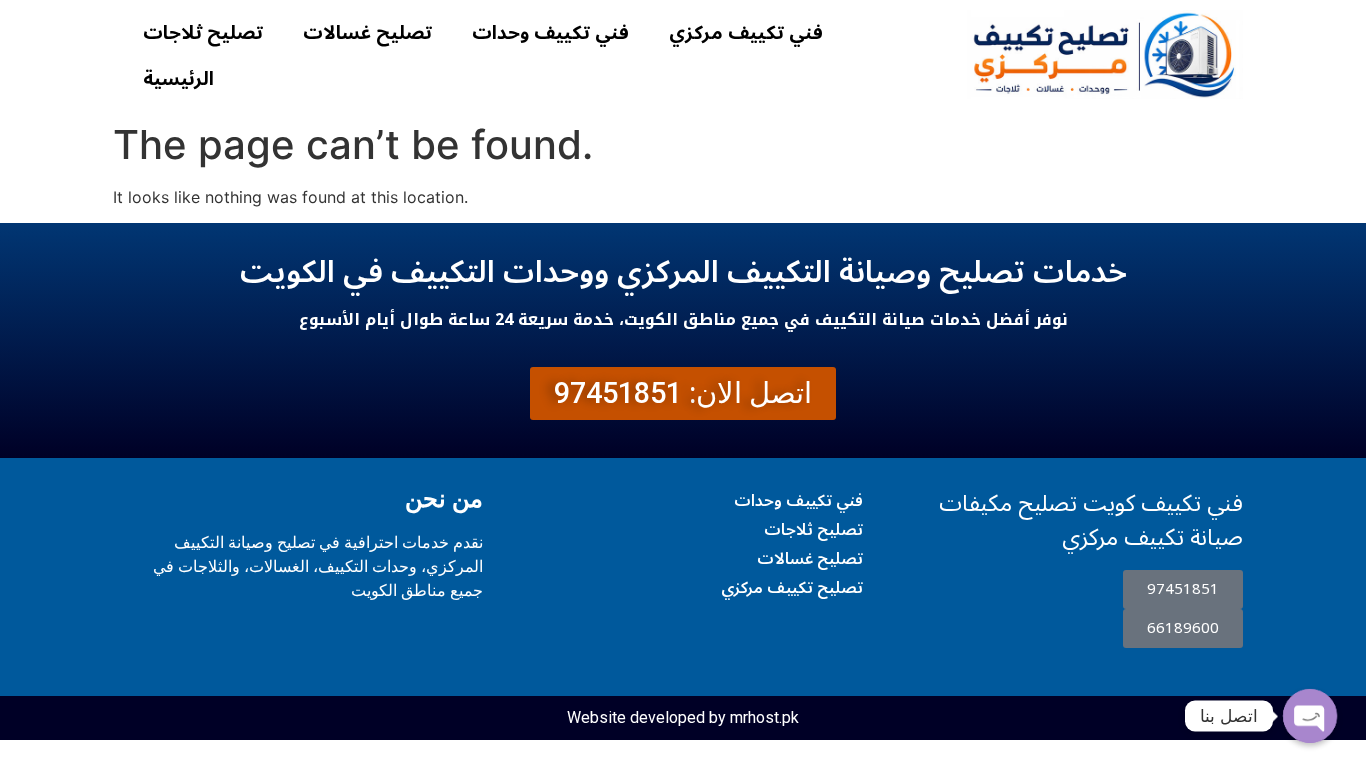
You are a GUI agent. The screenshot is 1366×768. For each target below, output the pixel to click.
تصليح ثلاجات (203, 33)
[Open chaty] (1310, 716)
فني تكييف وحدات (550, 33)
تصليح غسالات (367, 33)
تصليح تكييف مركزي (792, 588)
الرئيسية (178, 79)
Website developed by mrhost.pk (683, 717)
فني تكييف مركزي (746, 33)
